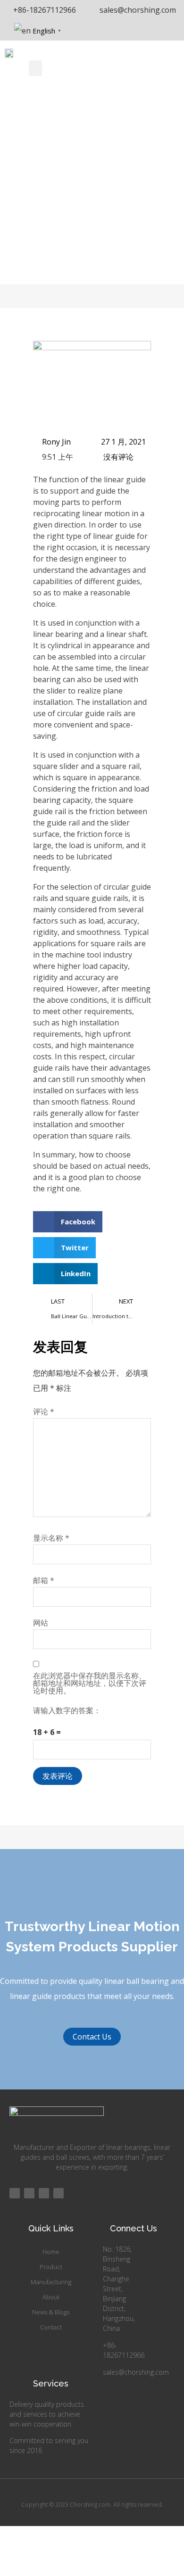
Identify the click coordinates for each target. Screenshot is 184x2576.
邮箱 (44, 1580)
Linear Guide (49, 216)
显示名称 (51, 1538)
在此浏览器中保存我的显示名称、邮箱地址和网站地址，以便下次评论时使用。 (90, 1683)
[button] (35, 68)
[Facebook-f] (15, 2193)
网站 (41, 1623)
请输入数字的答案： (67, 1710)
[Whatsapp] (59, 2193)
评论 (44, 1412)
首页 (12, 216)
